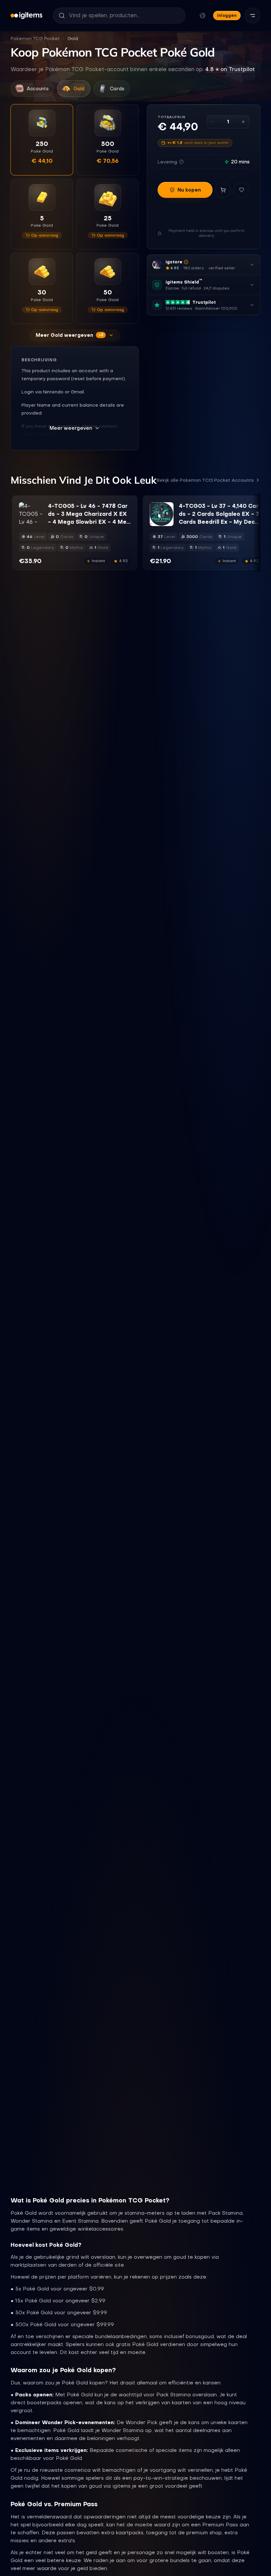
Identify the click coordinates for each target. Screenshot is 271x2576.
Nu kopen (189, 190)
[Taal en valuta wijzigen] (203, 16)
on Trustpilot (230, 69)
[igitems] (26, 16)
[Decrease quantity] (213, 122)
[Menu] (252, 16)
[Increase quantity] (243, 122)
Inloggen (227, 15)
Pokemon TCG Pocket (35, 39)
